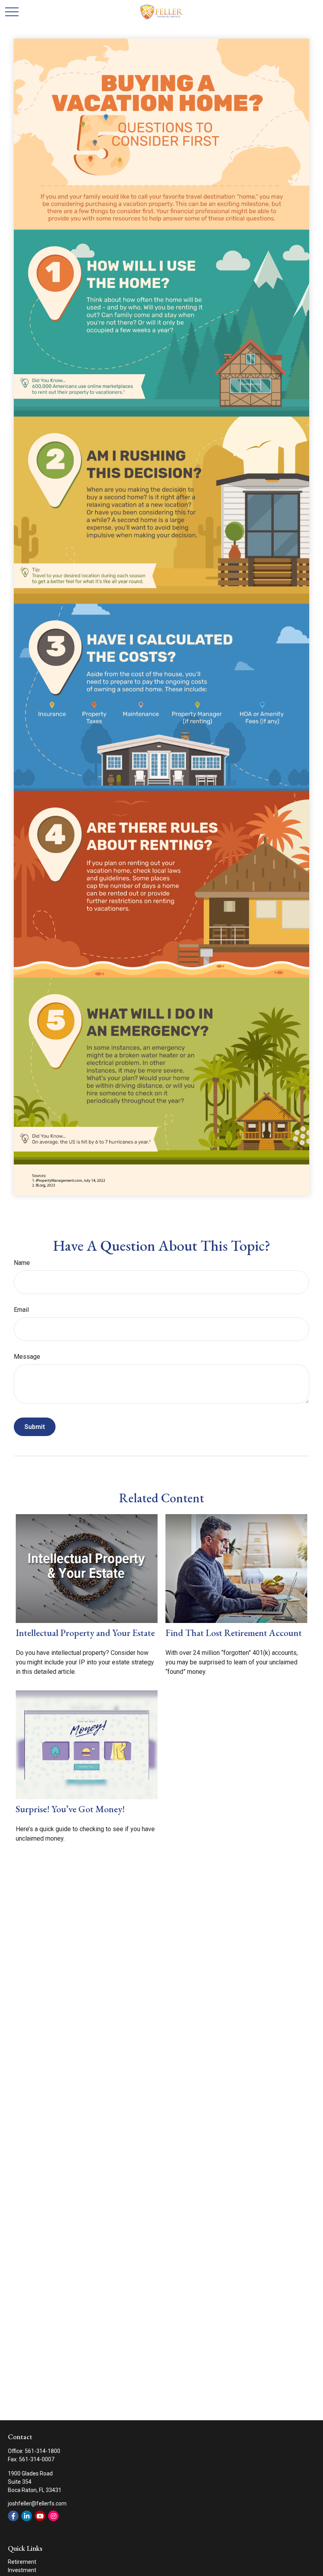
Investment (22, 2570)
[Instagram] (53, 2516)
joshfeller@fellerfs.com (37, 2503)
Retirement (22, 2562)
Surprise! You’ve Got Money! (70, 1809)
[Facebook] (13, 2516)
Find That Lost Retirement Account (234, 1633)
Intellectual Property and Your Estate (85, 1633)
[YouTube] (40, 2516)
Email (21, 1310)
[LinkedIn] (27, 2516)
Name (22, 1263)
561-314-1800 (43, 2451)
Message (27, 1357)
